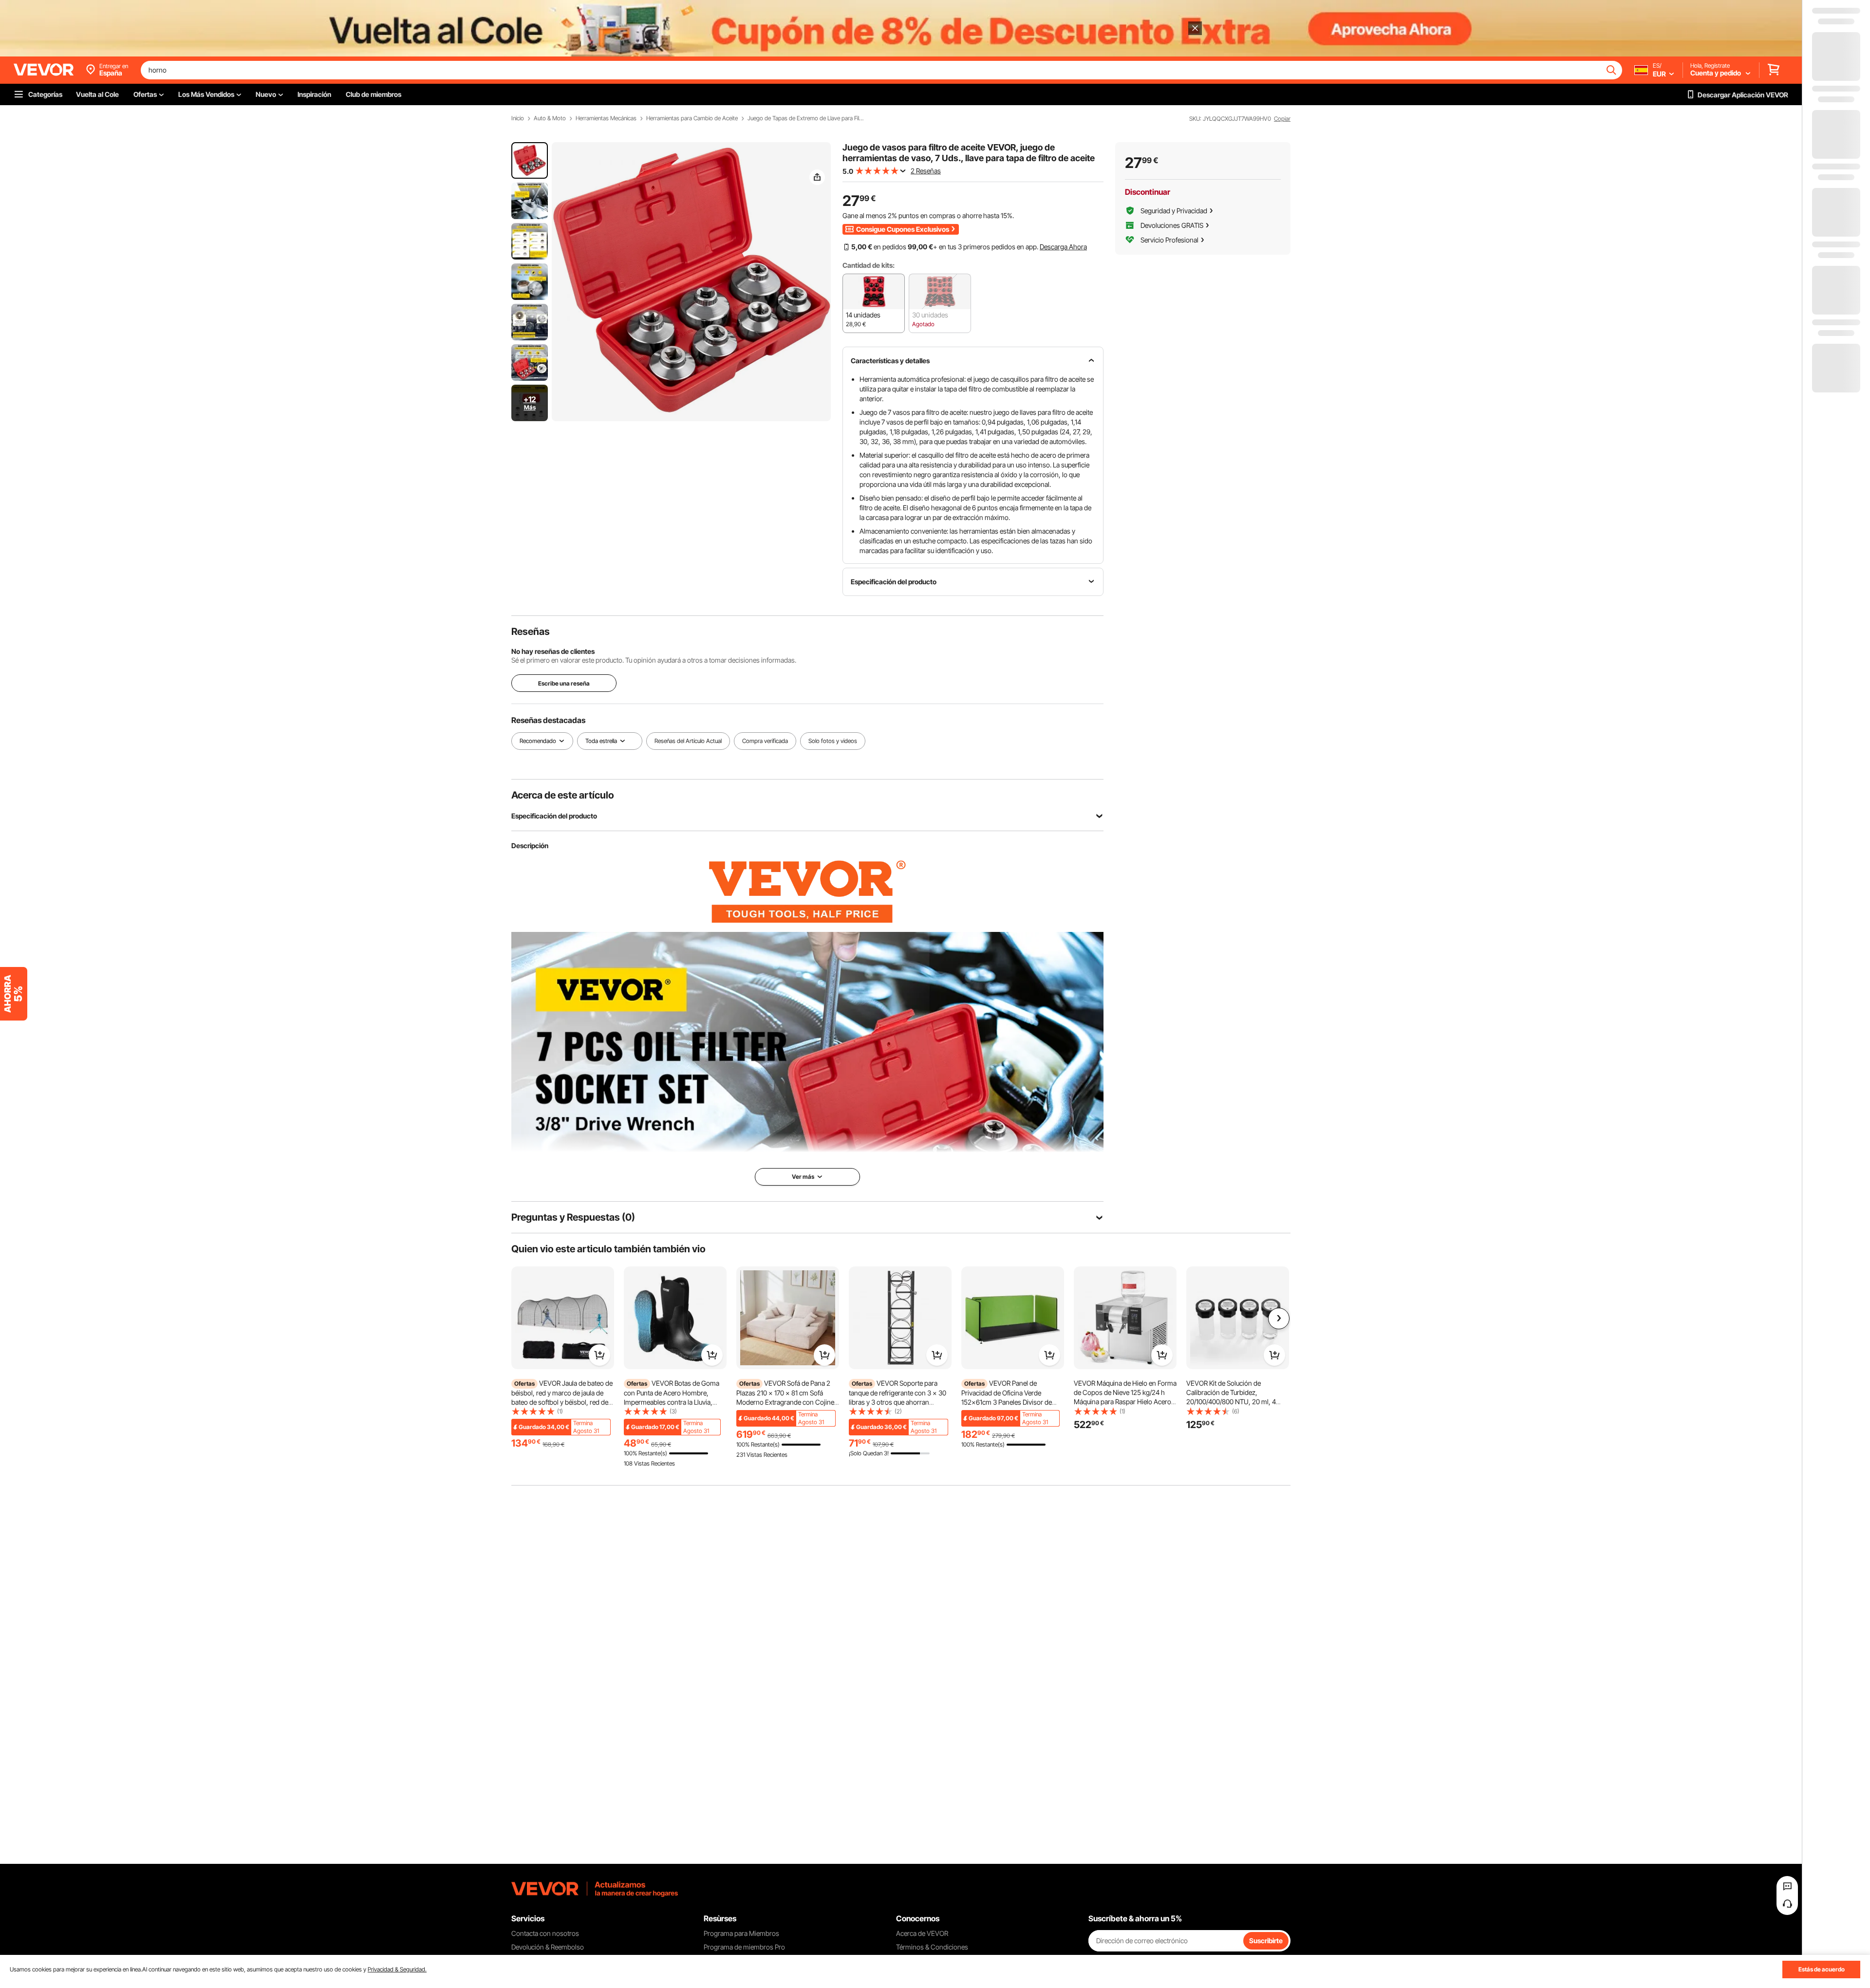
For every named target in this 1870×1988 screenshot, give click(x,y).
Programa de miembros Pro (744, 1947)
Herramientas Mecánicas (606, 118)
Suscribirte (1266, 1941)
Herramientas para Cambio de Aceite (692, 118)
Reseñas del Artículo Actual (688, 741)
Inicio (518, 118)
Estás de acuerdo (1822, 1969)
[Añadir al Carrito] (599, 1355)
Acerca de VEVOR (922, 1933)
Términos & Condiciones (932, 1947)
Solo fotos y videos (833, 741)
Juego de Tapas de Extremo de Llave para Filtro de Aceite (806, 118)
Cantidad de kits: (869, 265)
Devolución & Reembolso (548, 1947)
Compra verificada (765, 741)
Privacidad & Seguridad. (397, 1969)
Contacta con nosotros (545, 1933)
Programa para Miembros (741, 1933)
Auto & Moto (550, 118)
